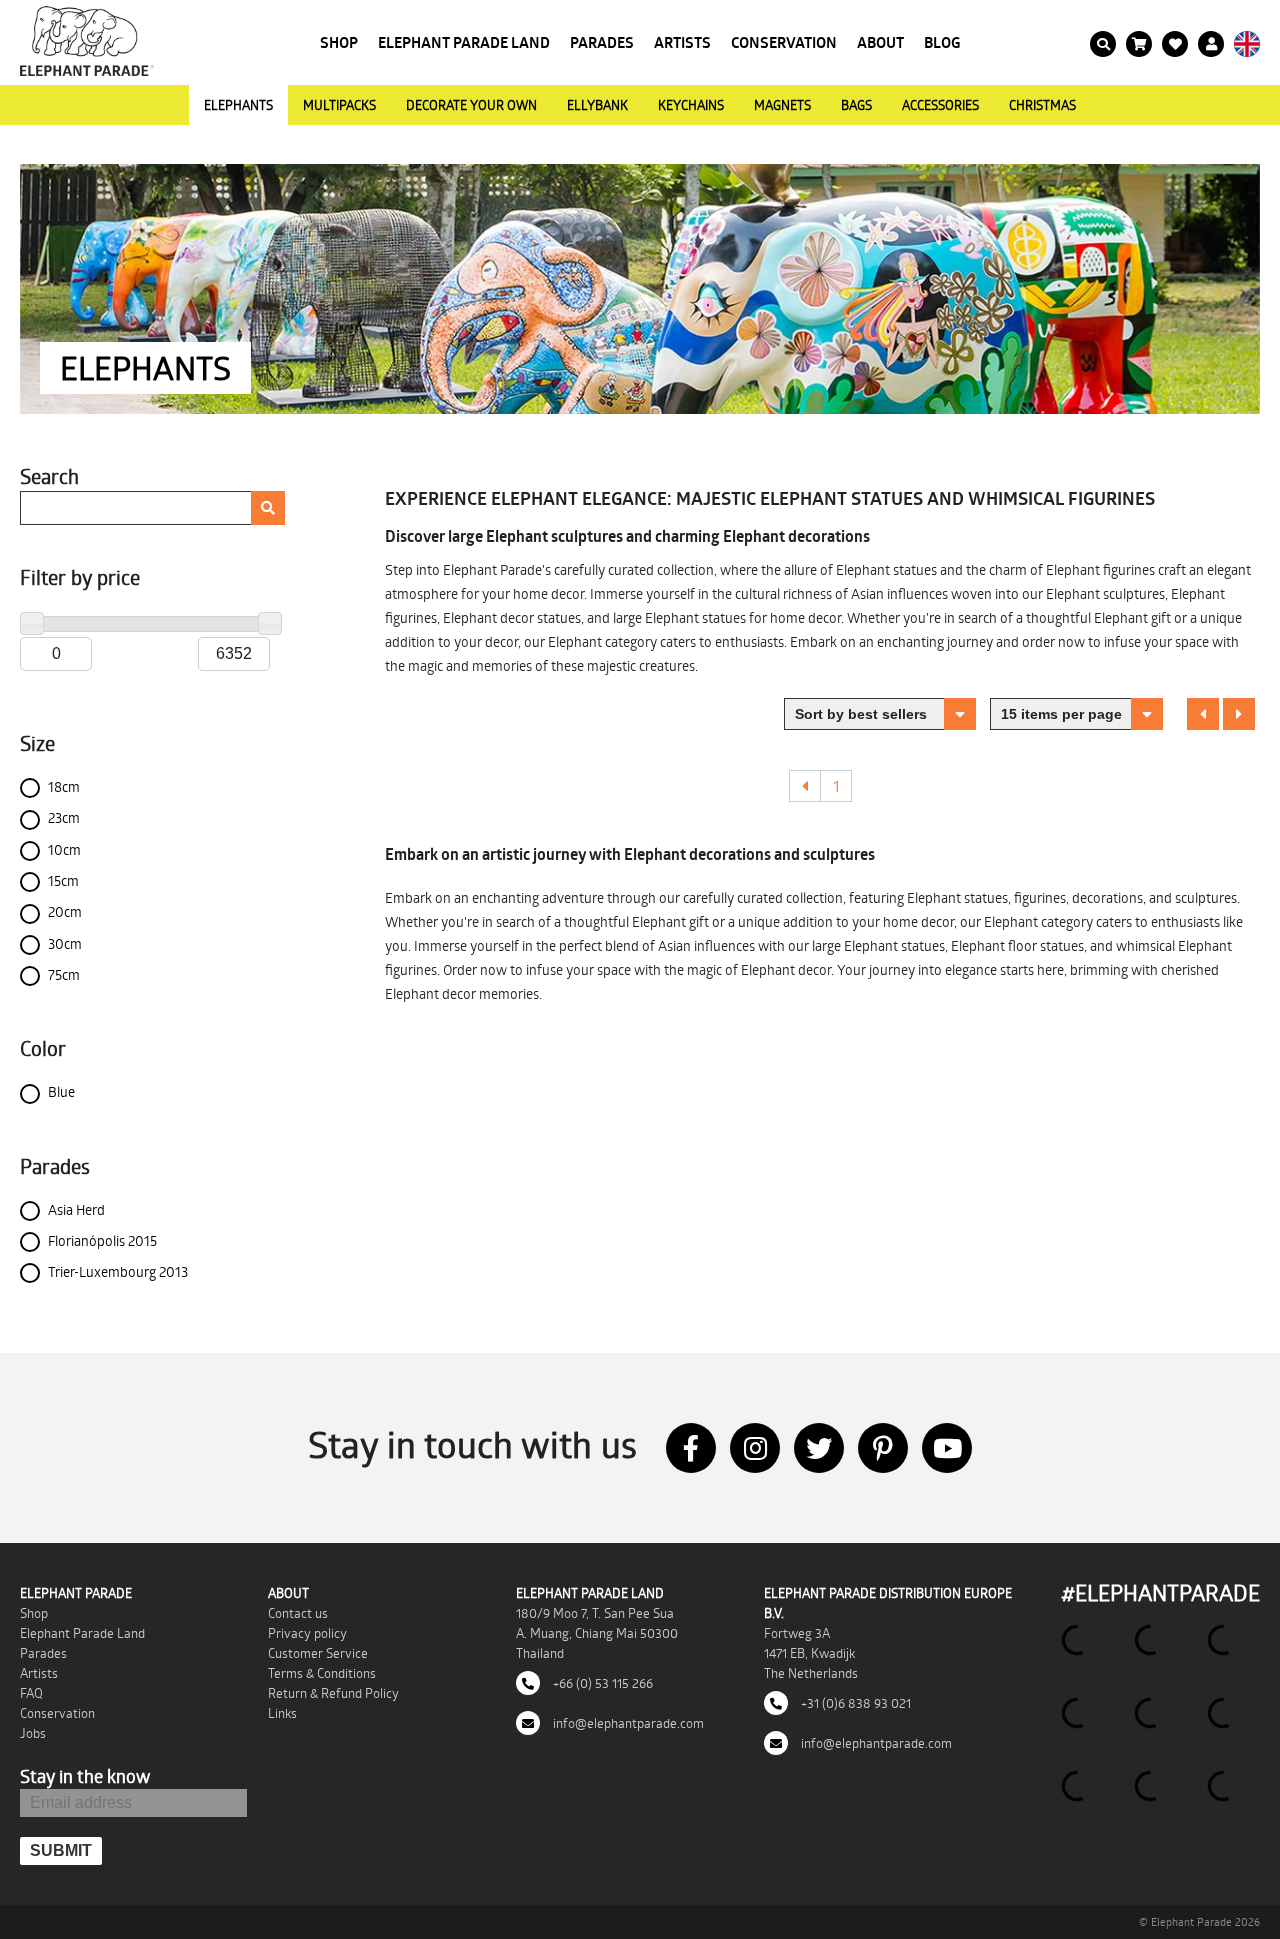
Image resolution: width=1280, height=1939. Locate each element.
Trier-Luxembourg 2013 (118, 1271)
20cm (65, 911)
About (880, 42)
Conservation (784, 42)
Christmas (1042, 105)
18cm (64, 786)
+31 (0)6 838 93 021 (854, 1703)
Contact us (298, 1613)
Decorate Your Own (471, 105)
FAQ (31, 1693)
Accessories (940, 105)
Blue (61, 1091)
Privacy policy (307, 1633)
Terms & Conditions (322, 1673)
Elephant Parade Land (464, 42)
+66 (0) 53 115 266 (601, 1683)
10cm (64, 849)
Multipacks (339, 105)
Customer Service (318, 1653)
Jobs (33, 1733)
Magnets (782, 105)
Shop (339, 42)
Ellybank (597, 105)
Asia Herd (76, 1209)
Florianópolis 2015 (102, 1240)
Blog (942, 42)
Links (282, 1713)
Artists (682, 42)
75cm (64, 974)
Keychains (691, 105)
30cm (65, 943)
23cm (64, 817)
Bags (856, 105)
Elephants (238, 105)
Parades (602, 42)
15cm (63, 880)
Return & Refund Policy (333, 1693)
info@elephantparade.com (627, 1723)
